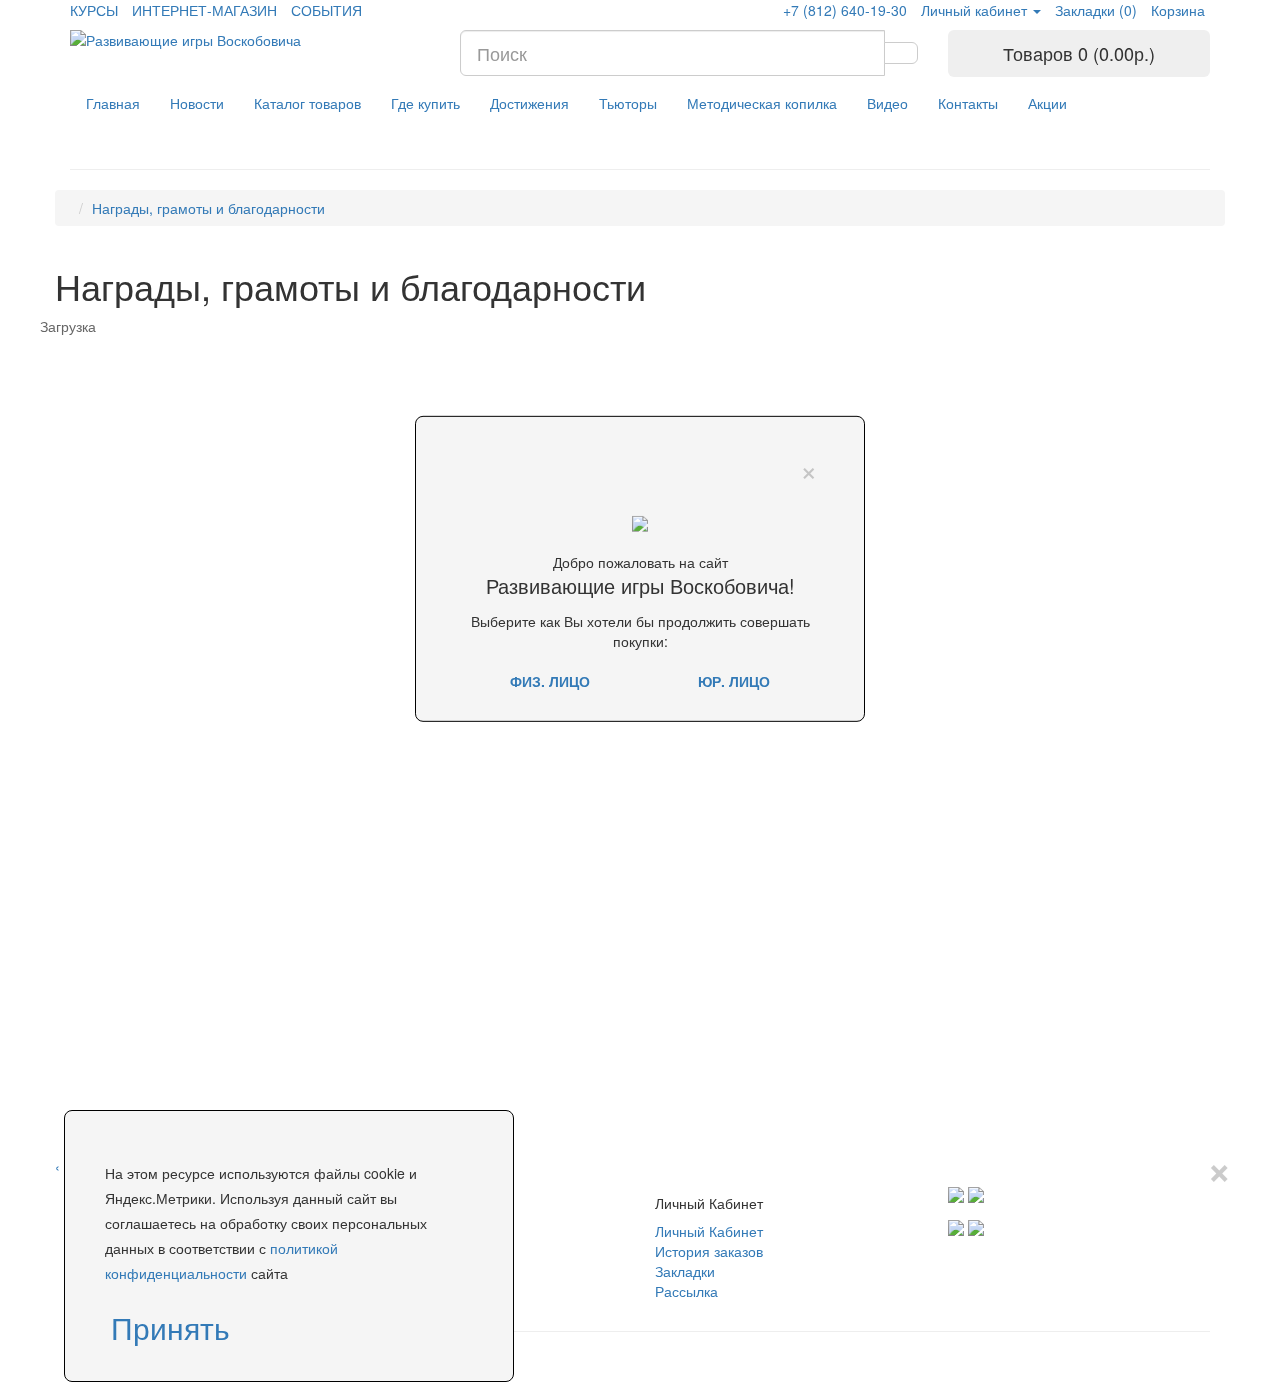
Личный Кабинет (709, 1231)
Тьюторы (628, 103)
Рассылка (686, 1291)
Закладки (685, 1271)
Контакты (968, 103)
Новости (197, 103)
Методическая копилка (762, 103)
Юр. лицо (734, 681)
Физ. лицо (550, 681)
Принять (170, 1327)
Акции (1047, 103)
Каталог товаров (307, 103)
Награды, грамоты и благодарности (208, 208)
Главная (113, 103)
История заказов (709, 1251)
